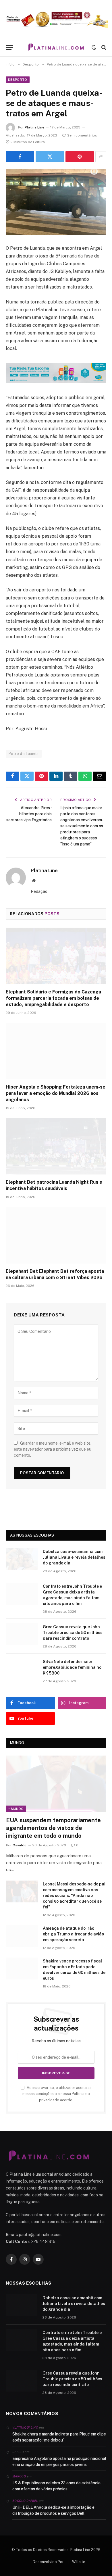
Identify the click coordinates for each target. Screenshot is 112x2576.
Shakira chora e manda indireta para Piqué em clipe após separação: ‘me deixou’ (59, 2437)
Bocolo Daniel (25, 2501)
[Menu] (9, 47)
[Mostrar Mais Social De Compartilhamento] (101, 157)
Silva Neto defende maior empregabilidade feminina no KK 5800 (72, 1667)
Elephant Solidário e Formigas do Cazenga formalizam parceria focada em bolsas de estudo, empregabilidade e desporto (53, 998)
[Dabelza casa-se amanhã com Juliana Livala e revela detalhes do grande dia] (22, 1559)
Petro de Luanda (24, 754)
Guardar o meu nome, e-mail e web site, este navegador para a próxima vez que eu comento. (53, 1449)
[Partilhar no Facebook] (20, 157)
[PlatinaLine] (56, 47)
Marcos (19, 2476)
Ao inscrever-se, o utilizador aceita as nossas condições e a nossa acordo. (57, 2094)
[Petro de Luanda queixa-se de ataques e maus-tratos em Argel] (56, 202)
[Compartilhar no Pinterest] (80, 157)
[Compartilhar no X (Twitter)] (50, 157)
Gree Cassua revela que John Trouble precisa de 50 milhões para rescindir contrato (73, 1633)
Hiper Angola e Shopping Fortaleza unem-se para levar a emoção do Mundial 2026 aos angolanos (56, 1093)
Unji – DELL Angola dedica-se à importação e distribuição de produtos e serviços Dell (53, 2510)
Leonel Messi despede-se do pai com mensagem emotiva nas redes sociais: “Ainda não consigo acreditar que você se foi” (74, 1896)
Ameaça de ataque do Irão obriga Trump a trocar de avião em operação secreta (73, 1934)
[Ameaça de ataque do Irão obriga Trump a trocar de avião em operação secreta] (22, 1936)
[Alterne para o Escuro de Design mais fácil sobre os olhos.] (94, 47)
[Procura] (103, 47)
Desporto (18, 80)
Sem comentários (82, 135)
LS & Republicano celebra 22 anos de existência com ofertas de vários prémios (56, 2486)
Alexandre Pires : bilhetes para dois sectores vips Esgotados (29, 814)
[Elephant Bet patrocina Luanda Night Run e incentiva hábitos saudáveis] (56, 1146)
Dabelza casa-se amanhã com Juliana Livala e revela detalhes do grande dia (74, 1557)
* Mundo (16, 1809)
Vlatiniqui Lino (25, 2427)
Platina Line (34, 127)
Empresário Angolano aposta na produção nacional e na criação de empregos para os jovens (59, 2461)
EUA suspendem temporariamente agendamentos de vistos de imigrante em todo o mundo (53, 1828)
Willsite (79, 2562)
